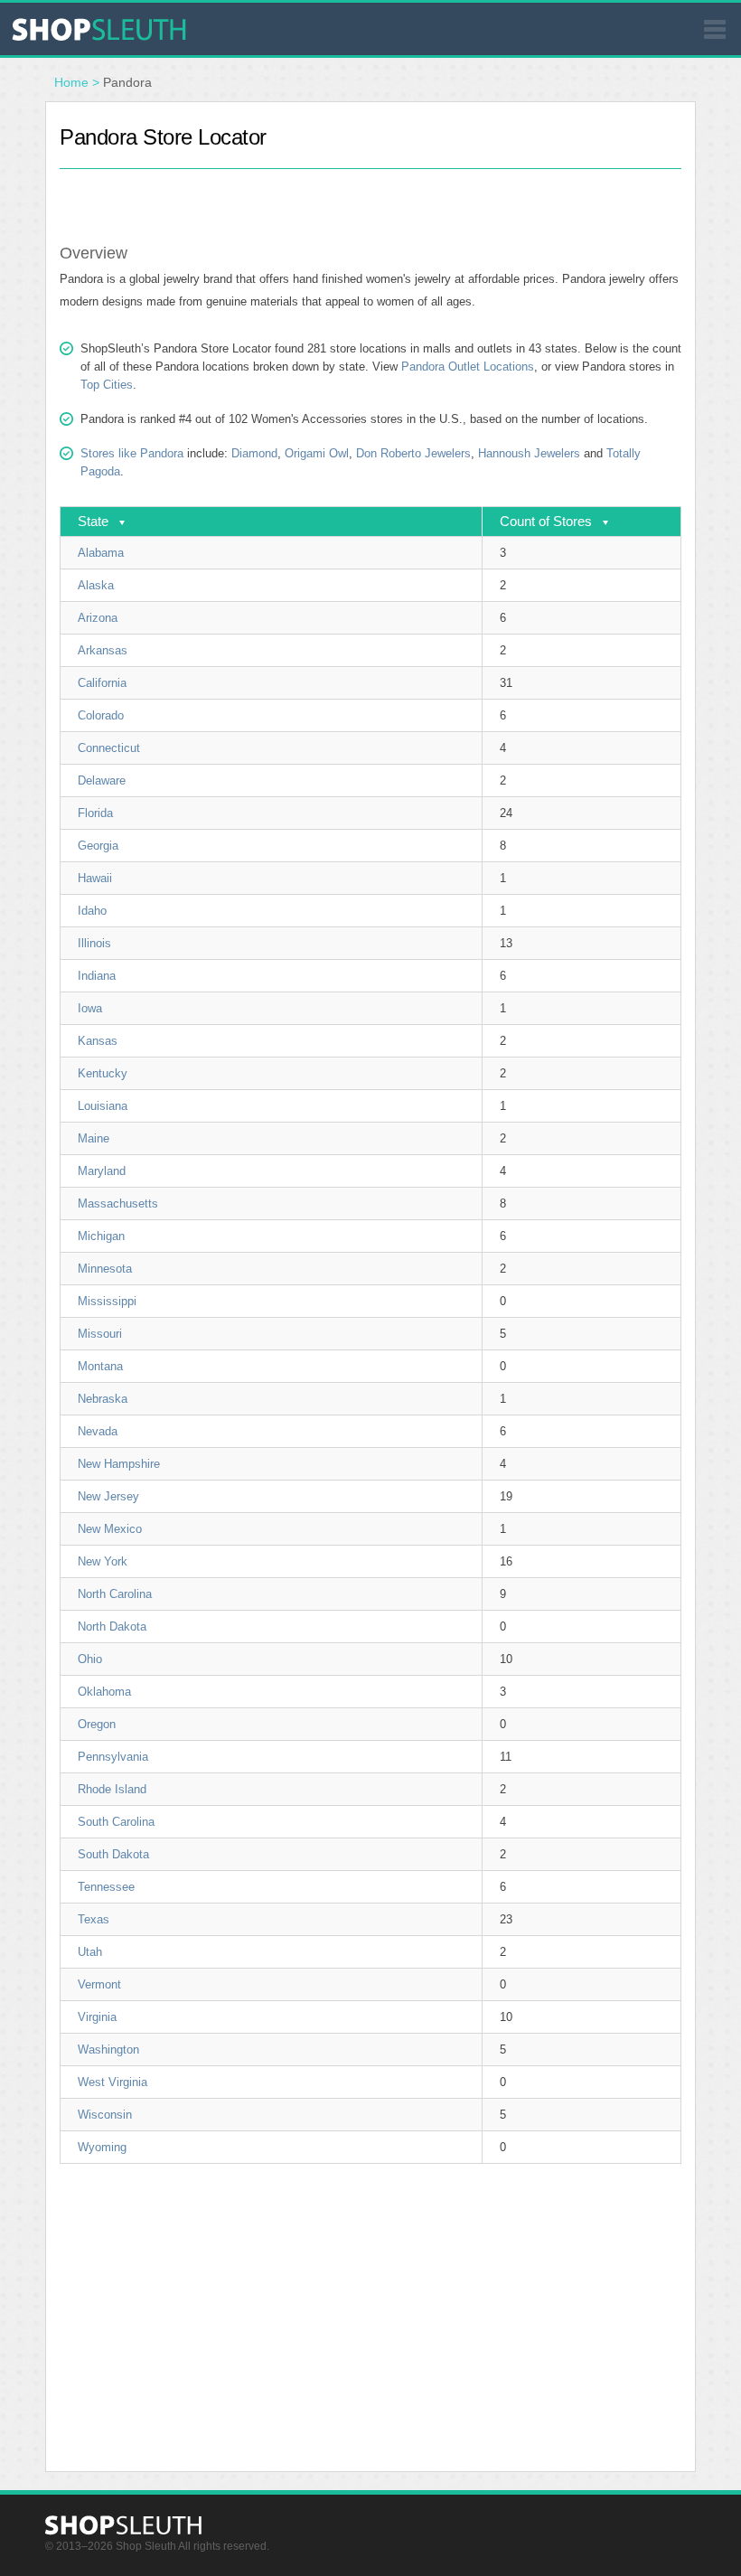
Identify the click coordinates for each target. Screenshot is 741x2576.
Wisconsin (105, 2115)
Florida (95, 813)
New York (103, 1561)
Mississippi (107, 1301)
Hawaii (95, 878)
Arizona (98, 618)
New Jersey (108, 1496)
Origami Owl (317, 453)
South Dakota (113, 1854)
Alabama (101, 553)
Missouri (100, 1334)
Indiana (97, 976)
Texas (94, 1919)
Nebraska (103, 1399)
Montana (100, 1366)
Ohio (90, 1659)
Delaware (102, 780)
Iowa (90, 1008)
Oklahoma (104, 1692)
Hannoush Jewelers (529, 453)
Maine (94, 1138)
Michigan (101, 1236)
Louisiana (103, 1106)
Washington (108, 2050)
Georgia (98, 846)
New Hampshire (119, 1464)
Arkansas (103, 650)
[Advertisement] (370, 196)
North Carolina (115, 1594)
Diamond (254, 453)
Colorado (101, 715)
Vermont (99, 1984)
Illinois (94, 943)
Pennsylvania (113, 1757)
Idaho (92, 911)
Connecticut (109, 748)
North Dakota (112, 1626)
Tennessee (106, 1887)
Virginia (97, 2017)
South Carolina (116, 1822)
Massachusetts (118, 1203)
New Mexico (110, 1529)
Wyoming (102, 2147)
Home (71, 82)
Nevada (98, 1431)
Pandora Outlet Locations (468, 367)
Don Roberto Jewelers (413, 453)
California (102, 683)
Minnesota (105, 1269)
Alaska (96, 585)
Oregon (97, 1724)
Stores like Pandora (132, 453)
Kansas (98, 1041)
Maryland (102, 1171)
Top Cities (107, 385)
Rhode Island (112, 1789)
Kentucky (103, 1073)
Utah (90, 1952)
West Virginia (113, 2082)
